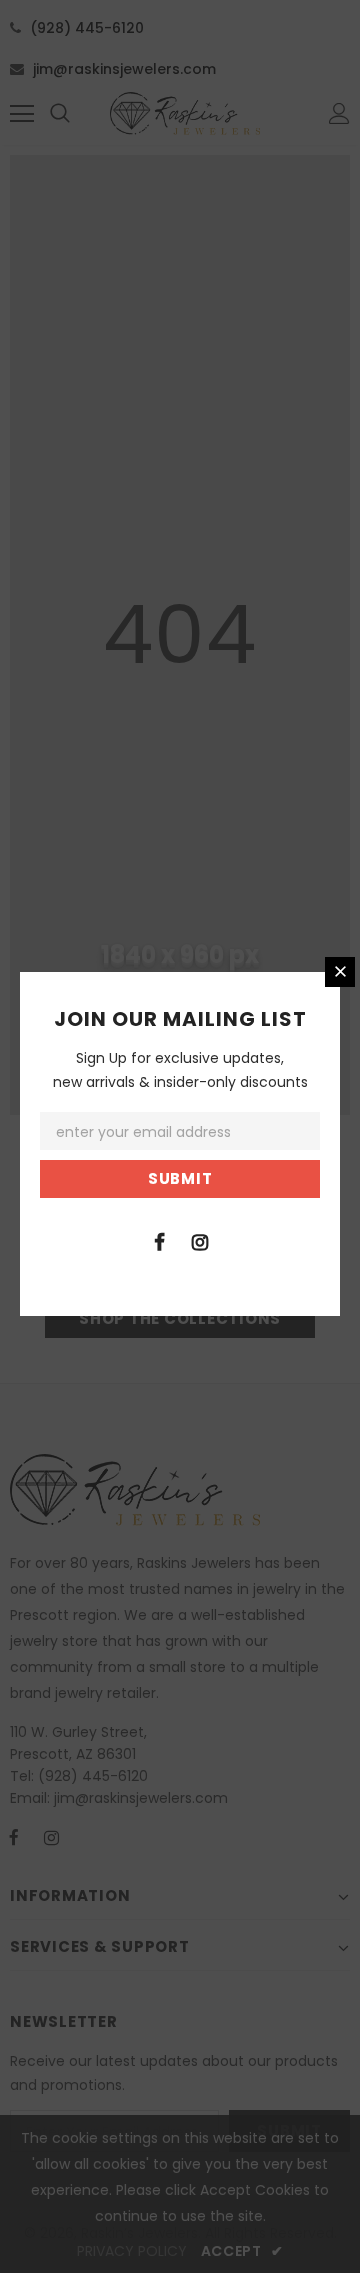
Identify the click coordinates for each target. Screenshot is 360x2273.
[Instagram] (200, 1241)
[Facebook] (159, 1241)
